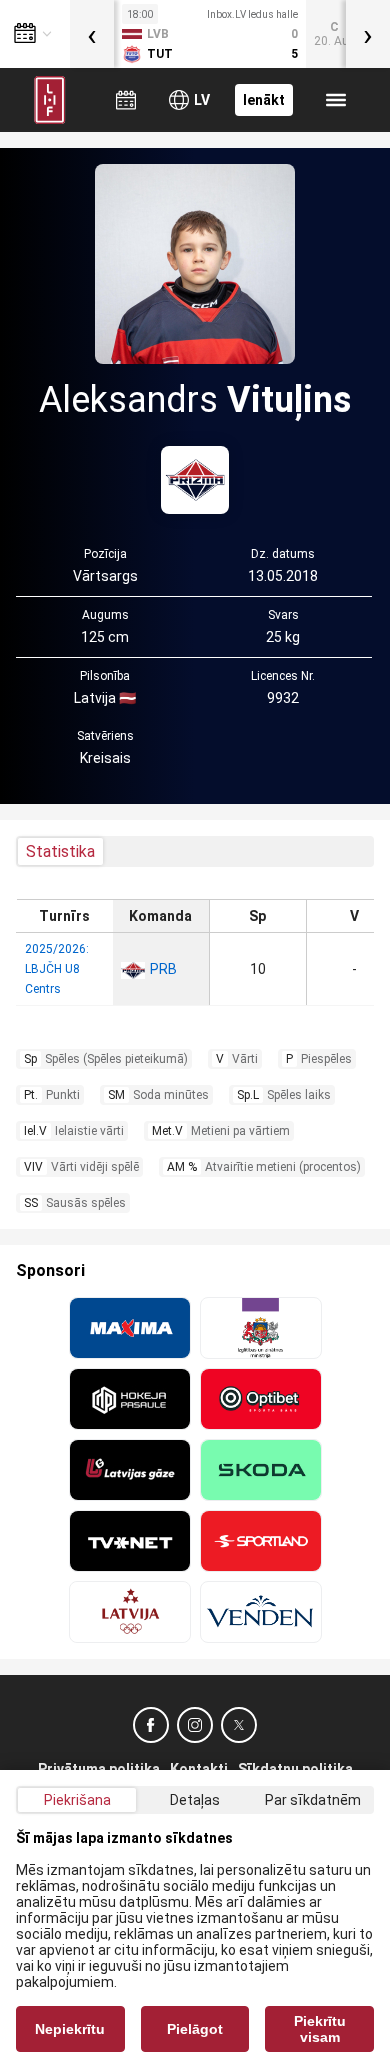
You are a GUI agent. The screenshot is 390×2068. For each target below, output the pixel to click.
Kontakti (199, 1769)
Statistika (60, 851)
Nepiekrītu (70, 2029)
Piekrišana (77, 1800)
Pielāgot (195, 2029)
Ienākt (264, 100)
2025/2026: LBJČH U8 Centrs (57, 969)
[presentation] (92, 34)
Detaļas (195, 1800)
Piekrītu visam (320, 2029)
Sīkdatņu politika (295, 1769)
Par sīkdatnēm (313, 1800)
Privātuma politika (99, 1769)
